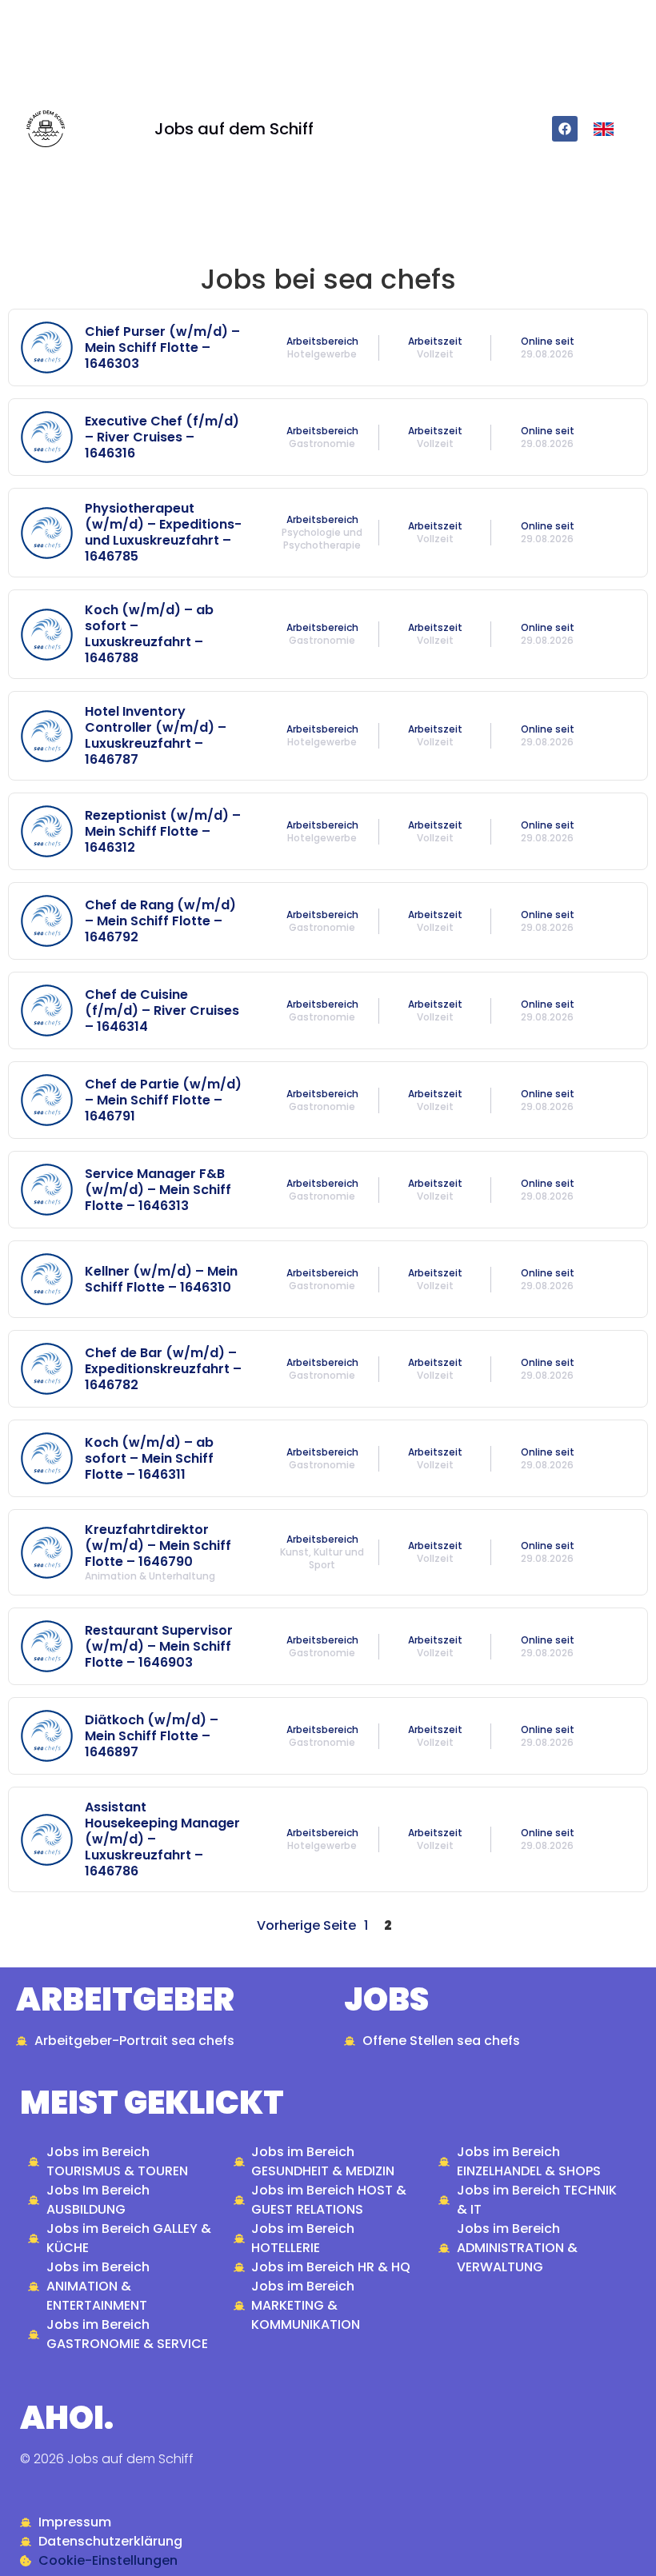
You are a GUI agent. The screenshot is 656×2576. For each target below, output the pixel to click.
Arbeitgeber (125, 1999)
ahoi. (67, 2418)
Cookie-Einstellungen (108, 2560)
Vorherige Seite (306, 1925)
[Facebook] (565, 129)
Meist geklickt (152, 2103)
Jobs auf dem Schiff (234, 129)
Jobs (386, 1999)
